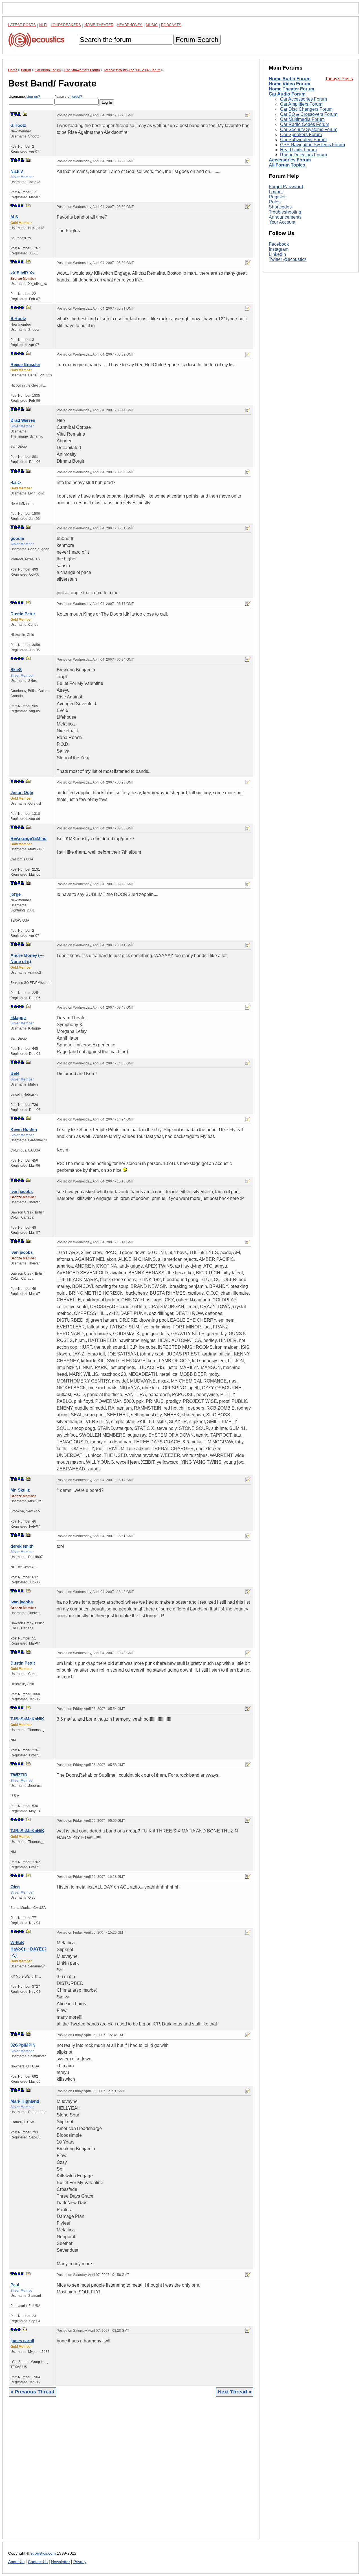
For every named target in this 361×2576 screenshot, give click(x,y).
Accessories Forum (290, 160)
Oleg (15, 1887)
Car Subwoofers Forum (303, 140)
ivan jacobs (22, 1191)
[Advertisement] (131, 2472)
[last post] (19, 114)
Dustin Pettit (23, 614)
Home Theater (99, 25)
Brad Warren (23, 420)
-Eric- (16, 482)
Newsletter (60, 2562)
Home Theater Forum (291, 89)
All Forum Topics (287, 165)
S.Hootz (18, 125)
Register (277, 197)
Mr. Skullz (20, 1490)
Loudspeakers (66, 25)
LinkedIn (277, 254)
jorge (16, 894)
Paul (15, 2285)
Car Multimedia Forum (302, 119)
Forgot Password (286, 187)
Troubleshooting (285, 212)
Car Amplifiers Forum (301, 104)
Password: (68, 97)
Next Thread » (235, 2392)
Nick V (17, 171)
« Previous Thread (32, 2392)
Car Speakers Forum (301, 135)
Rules (275, 202)
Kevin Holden (24, 1129)
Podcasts (171, 25)
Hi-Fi (43, 25)
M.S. (15, 217)
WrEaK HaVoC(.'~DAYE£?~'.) (28, 1949)
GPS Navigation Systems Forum (312, 145)
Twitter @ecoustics (288, 259)
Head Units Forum (298, 150)
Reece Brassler (25, 364)
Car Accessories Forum (303, 99)
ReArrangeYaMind (28, 838)
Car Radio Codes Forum (305, 124)
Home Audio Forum (290, 79)
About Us (16, 2562)
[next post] (16, 114)
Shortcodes (280, 207)
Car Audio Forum (287, 94)
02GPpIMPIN (23, 2045)
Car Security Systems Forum (309, 129)
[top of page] (12, 114)
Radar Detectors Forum (303, 155)
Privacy (80, 2562)
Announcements (285, 217)
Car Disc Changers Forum (306, 109)
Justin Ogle (22, 792)
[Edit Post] (248, 115)
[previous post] (16, 160)
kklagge (18, 1018)
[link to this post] (25, 114)
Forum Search (197, 40)
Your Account (282, 222)
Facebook (279, 244)
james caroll (22, 2341)
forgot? (77, 97)
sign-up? (33, 97)
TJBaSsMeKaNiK (27, 1719)
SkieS (16, 670)
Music (152, 25)
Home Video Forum (290, 84)
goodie (17, 538)
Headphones (130, 25)
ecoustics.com (43, 2553)
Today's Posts (339, 79)
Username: (24, 97)
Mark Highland (25, 2101)
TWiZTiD (19, 1775)
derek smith (22, 1546)
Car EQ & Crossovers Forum (309, 114)
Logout (276, 192)
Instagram (279, 249)
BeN (15, 1073)
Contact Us (38, 2562)
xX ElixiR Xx (22, 273)
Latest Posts (22, 25)
